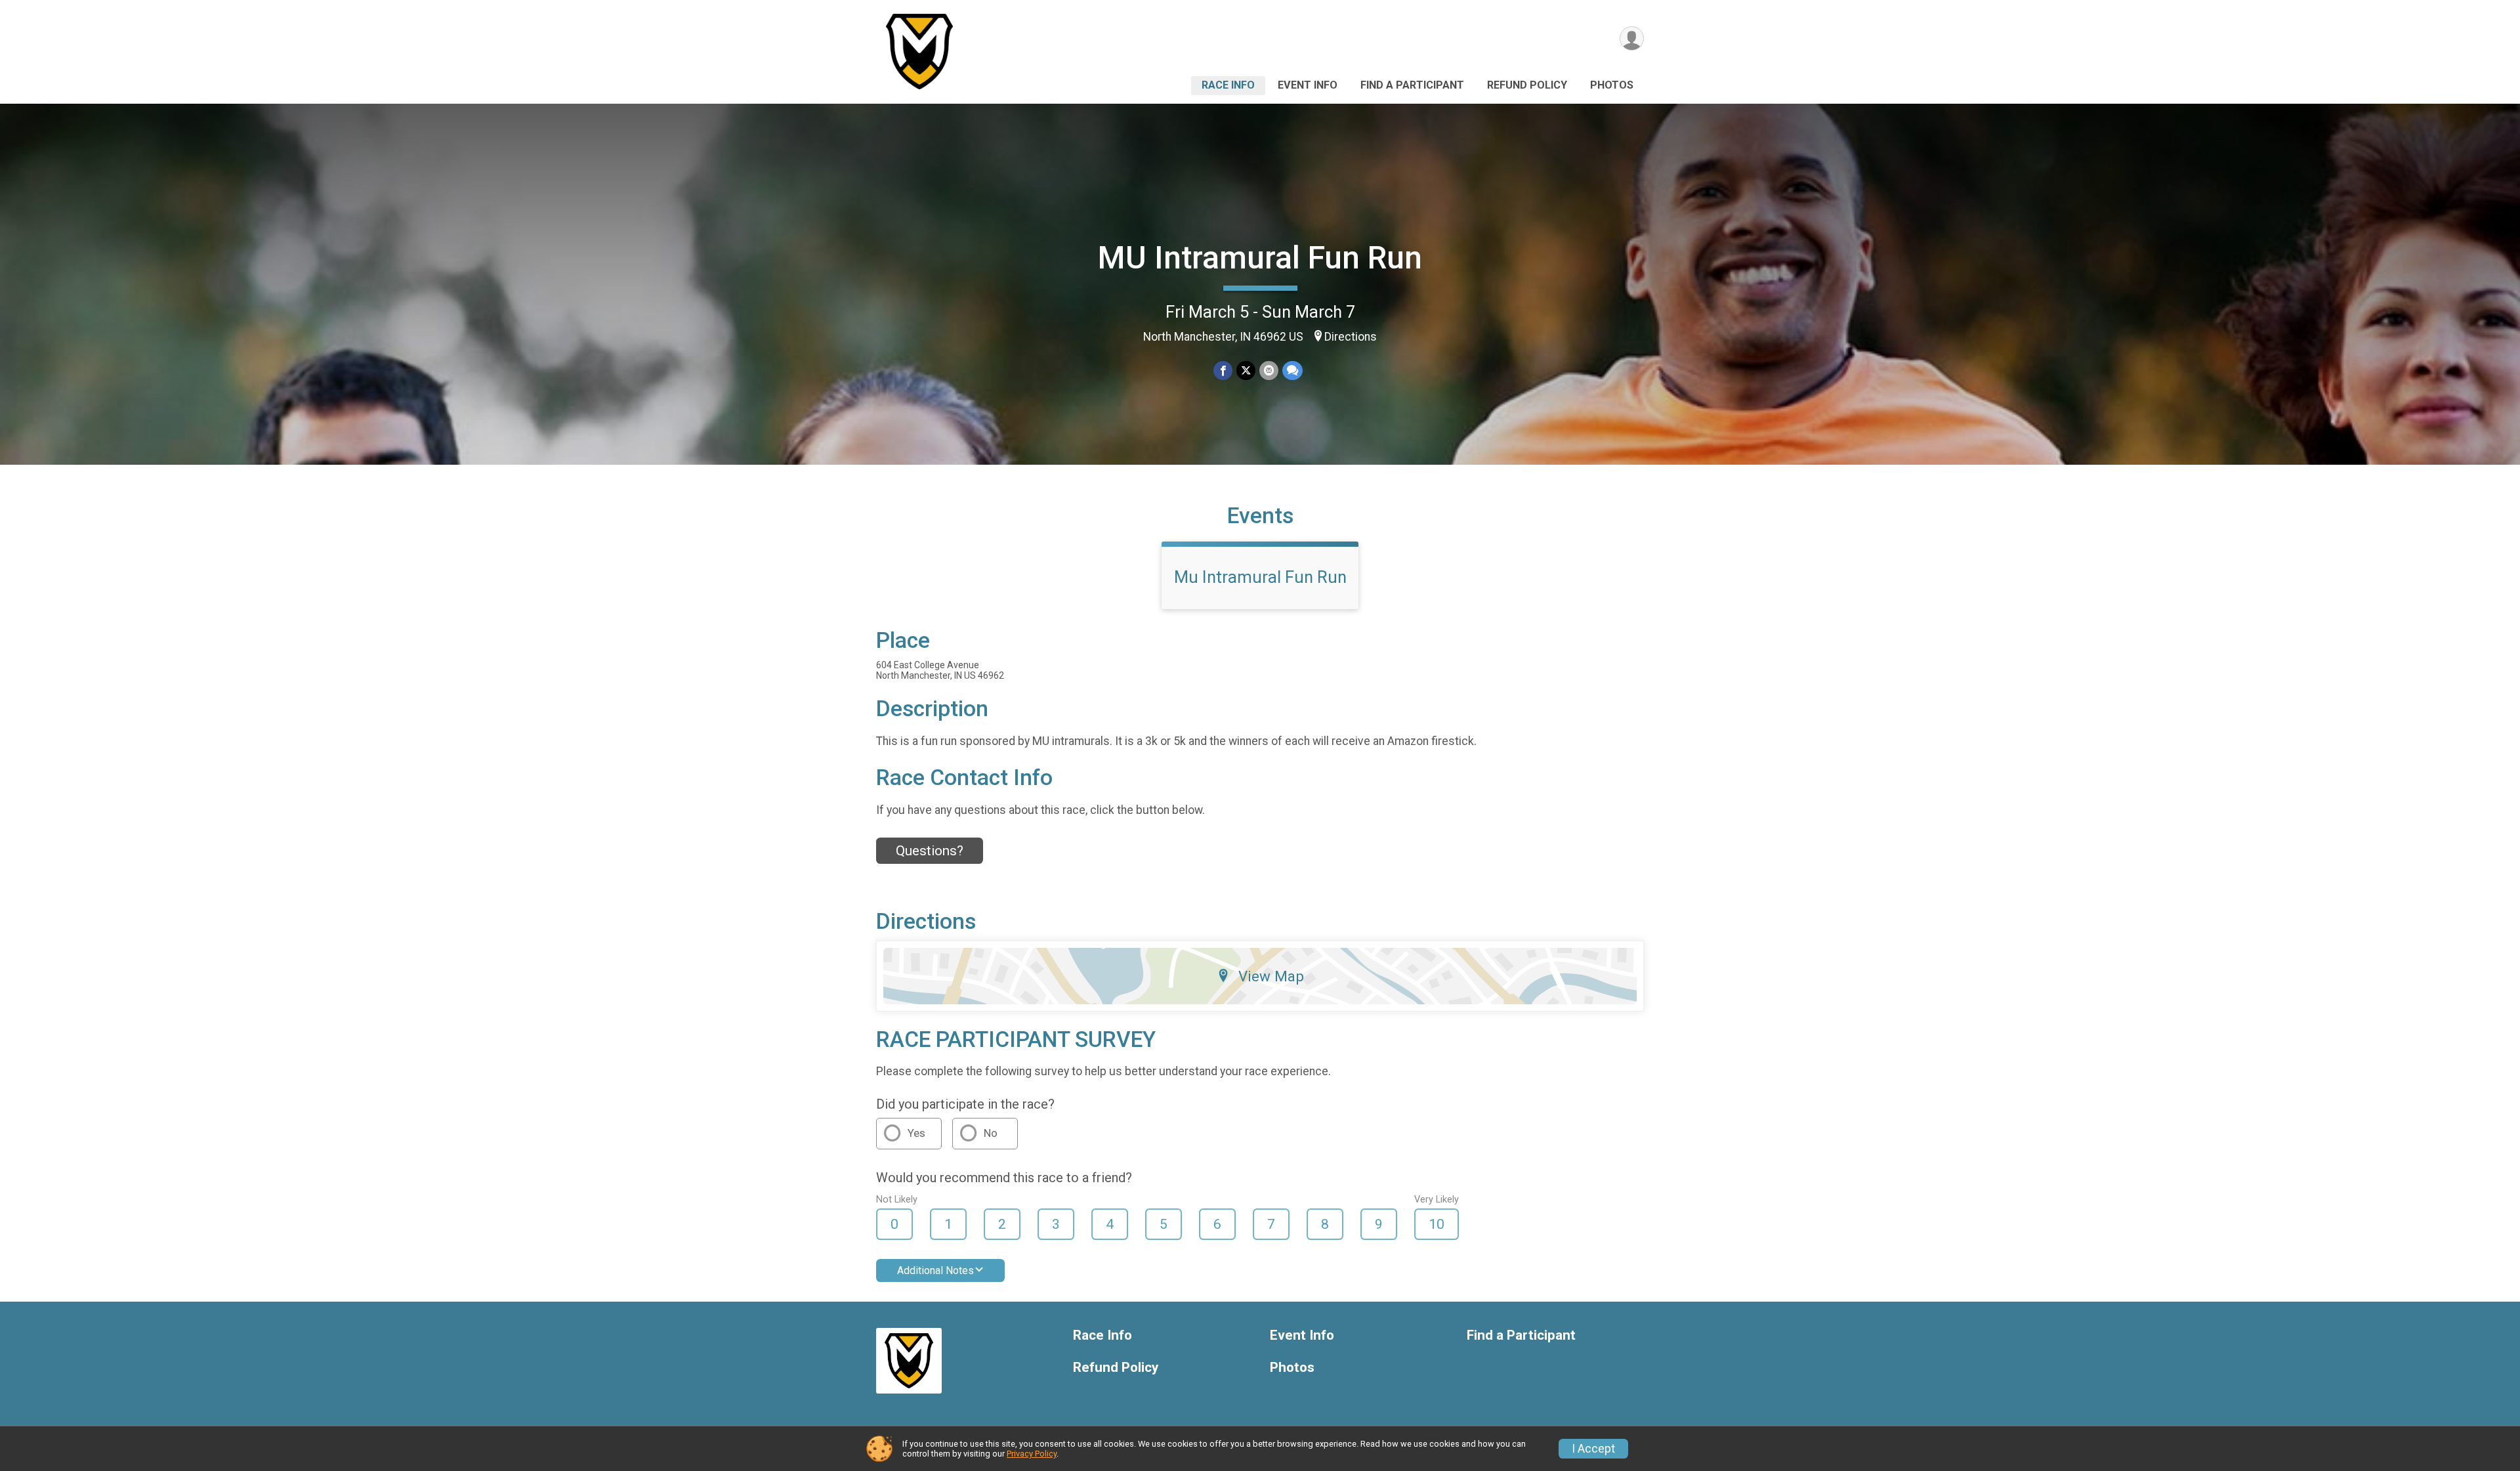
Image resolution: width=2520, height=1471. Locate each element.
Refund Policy (1527, 85)
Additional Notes (935, 1270)
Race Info (1228, 85)
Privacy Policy (1032, 1454)
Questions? (930, 851)
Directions (1351, 337)
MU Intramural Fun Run (1260, 258)
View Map (1271, 976)
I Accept (1593, 1449)
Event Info (1308, 85)
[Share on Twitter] (1246, 371)
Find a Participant (1412, 85)
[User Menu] (1632, 38)
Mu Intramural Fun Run (1260, 577)
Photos (1612, 85)
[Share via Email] (1269, 371)
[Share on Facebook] (1223, 371)
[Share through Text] (1292, 371)
